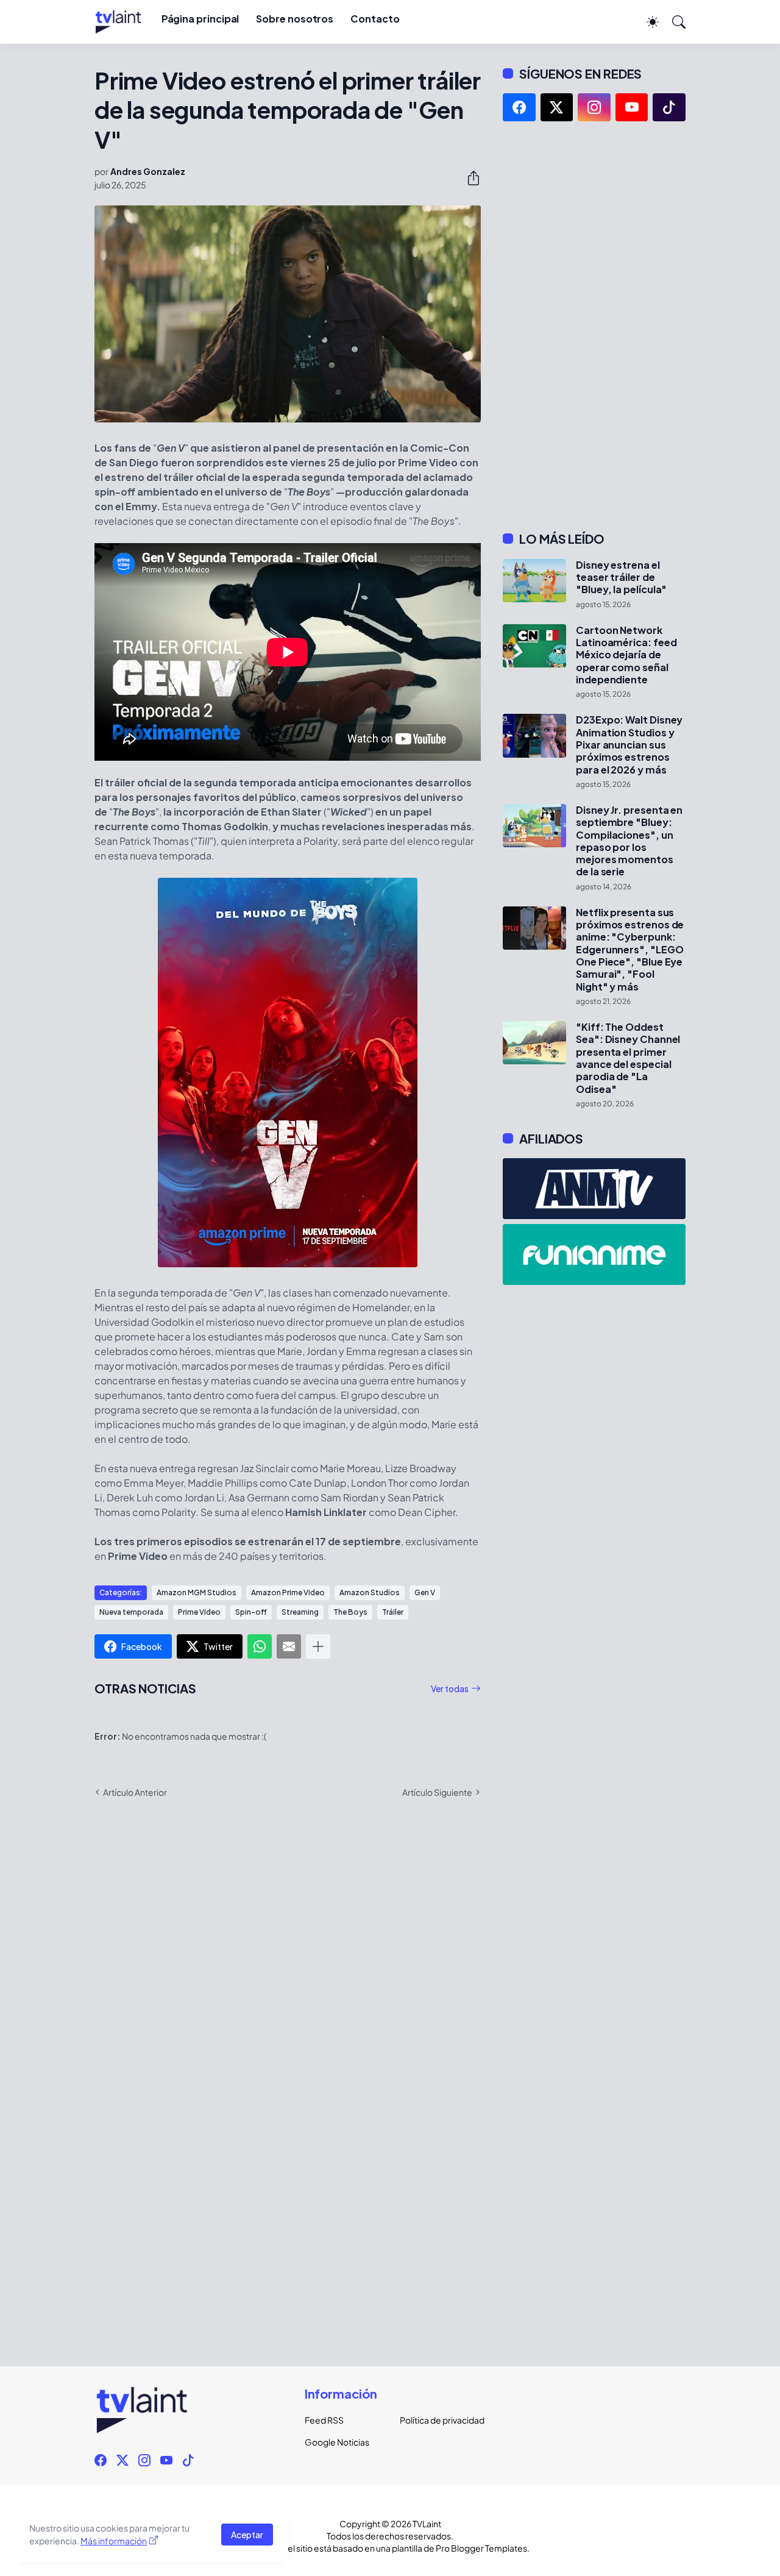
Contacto (375, 19)
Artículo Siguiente (437, 1792)
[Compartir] (469, 178)
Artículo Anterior (135, 1792)
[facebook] (519, 107)
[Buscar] (673, 22)
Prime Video (199, 1612)
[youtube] (632, 107)
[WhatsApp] (260, 1646)
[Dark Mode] (647, 22)
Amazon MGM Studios (197, 1592)
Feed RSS (324, 2420)
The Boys (350, 1612)
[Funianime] (594, 1254)
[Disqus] (288, 1985)
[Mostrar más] (318, 1646)
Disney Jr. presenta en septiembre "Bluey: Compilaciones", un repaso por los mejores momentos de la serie (629, 841)
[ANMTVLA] (594, 1189)
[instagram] (594, 107)
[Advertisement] (594, 326)
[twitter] (557, 107)
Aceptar (247, 2535)
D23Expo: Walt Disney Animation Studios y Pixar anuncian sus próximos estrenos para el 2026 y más (629, 745)
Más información (114, 2541)
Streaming (300, 1612)
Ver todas (450, 1688)
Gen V (425, 1592)
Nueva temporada (131, 1612)
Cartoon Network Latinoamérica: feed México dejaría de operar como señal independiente (626, 655)
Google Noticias (337, 2442)
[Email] (289, 1646)
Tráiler (393, 1612)
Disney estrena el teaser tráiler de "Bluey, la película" (621, 578)
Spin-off (251, 1612)
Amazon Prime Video (288, 1592)
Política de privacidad (438, 2420)
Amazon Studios (370, 1592)
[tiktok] (669, 107)
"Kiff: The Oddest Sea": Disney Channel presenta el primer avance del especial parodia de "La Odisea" (628, 1058)
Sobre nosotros (295, 19)
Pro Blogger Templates (481, 2548)
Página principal (200, 19)
